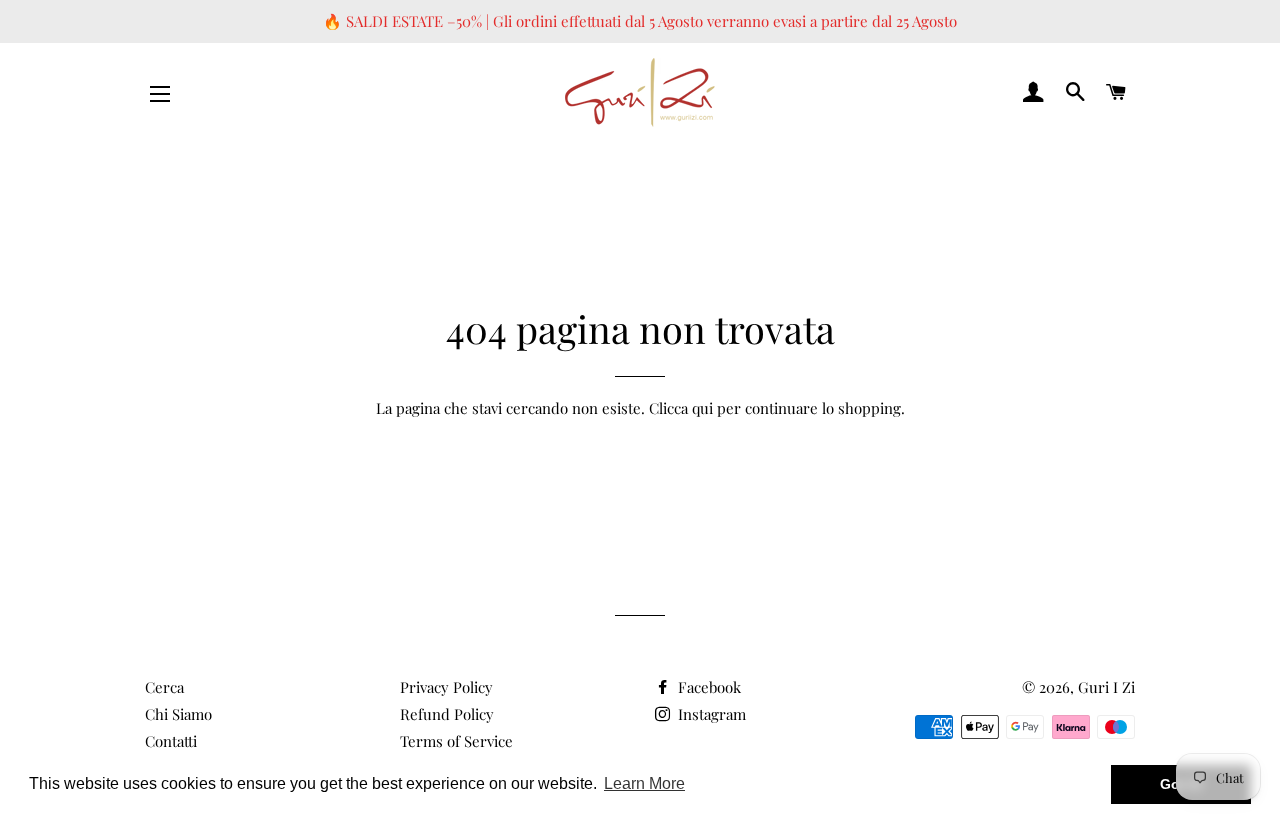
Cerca (164, 687)
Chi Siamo (178, 714)
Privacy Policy (446, 687)
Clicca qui (681, 408)
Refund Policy (447, 714)
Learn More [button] (644, 783)
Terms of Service (456, 741)
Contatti (171, 741)
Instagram (710, 714)
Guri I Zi (1106, 687)
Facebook (707, 687)
